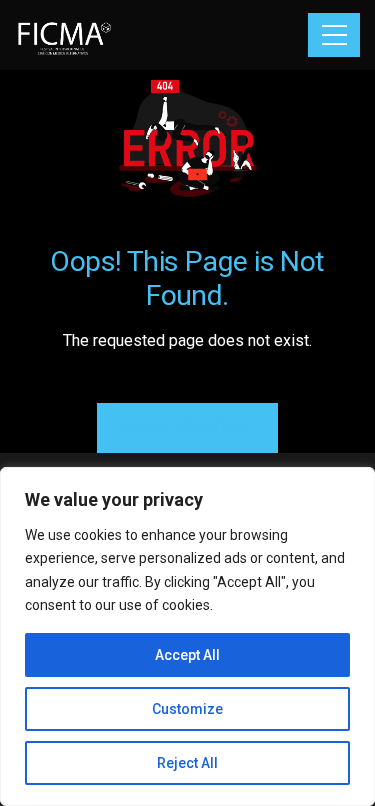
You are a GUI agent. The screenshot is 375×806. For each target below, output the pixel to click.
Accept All (187, 655)
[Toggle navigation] (334, 35)
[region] (187, 636)
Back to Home (187, 427)
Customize (187, 709)
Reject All (187, 763)
